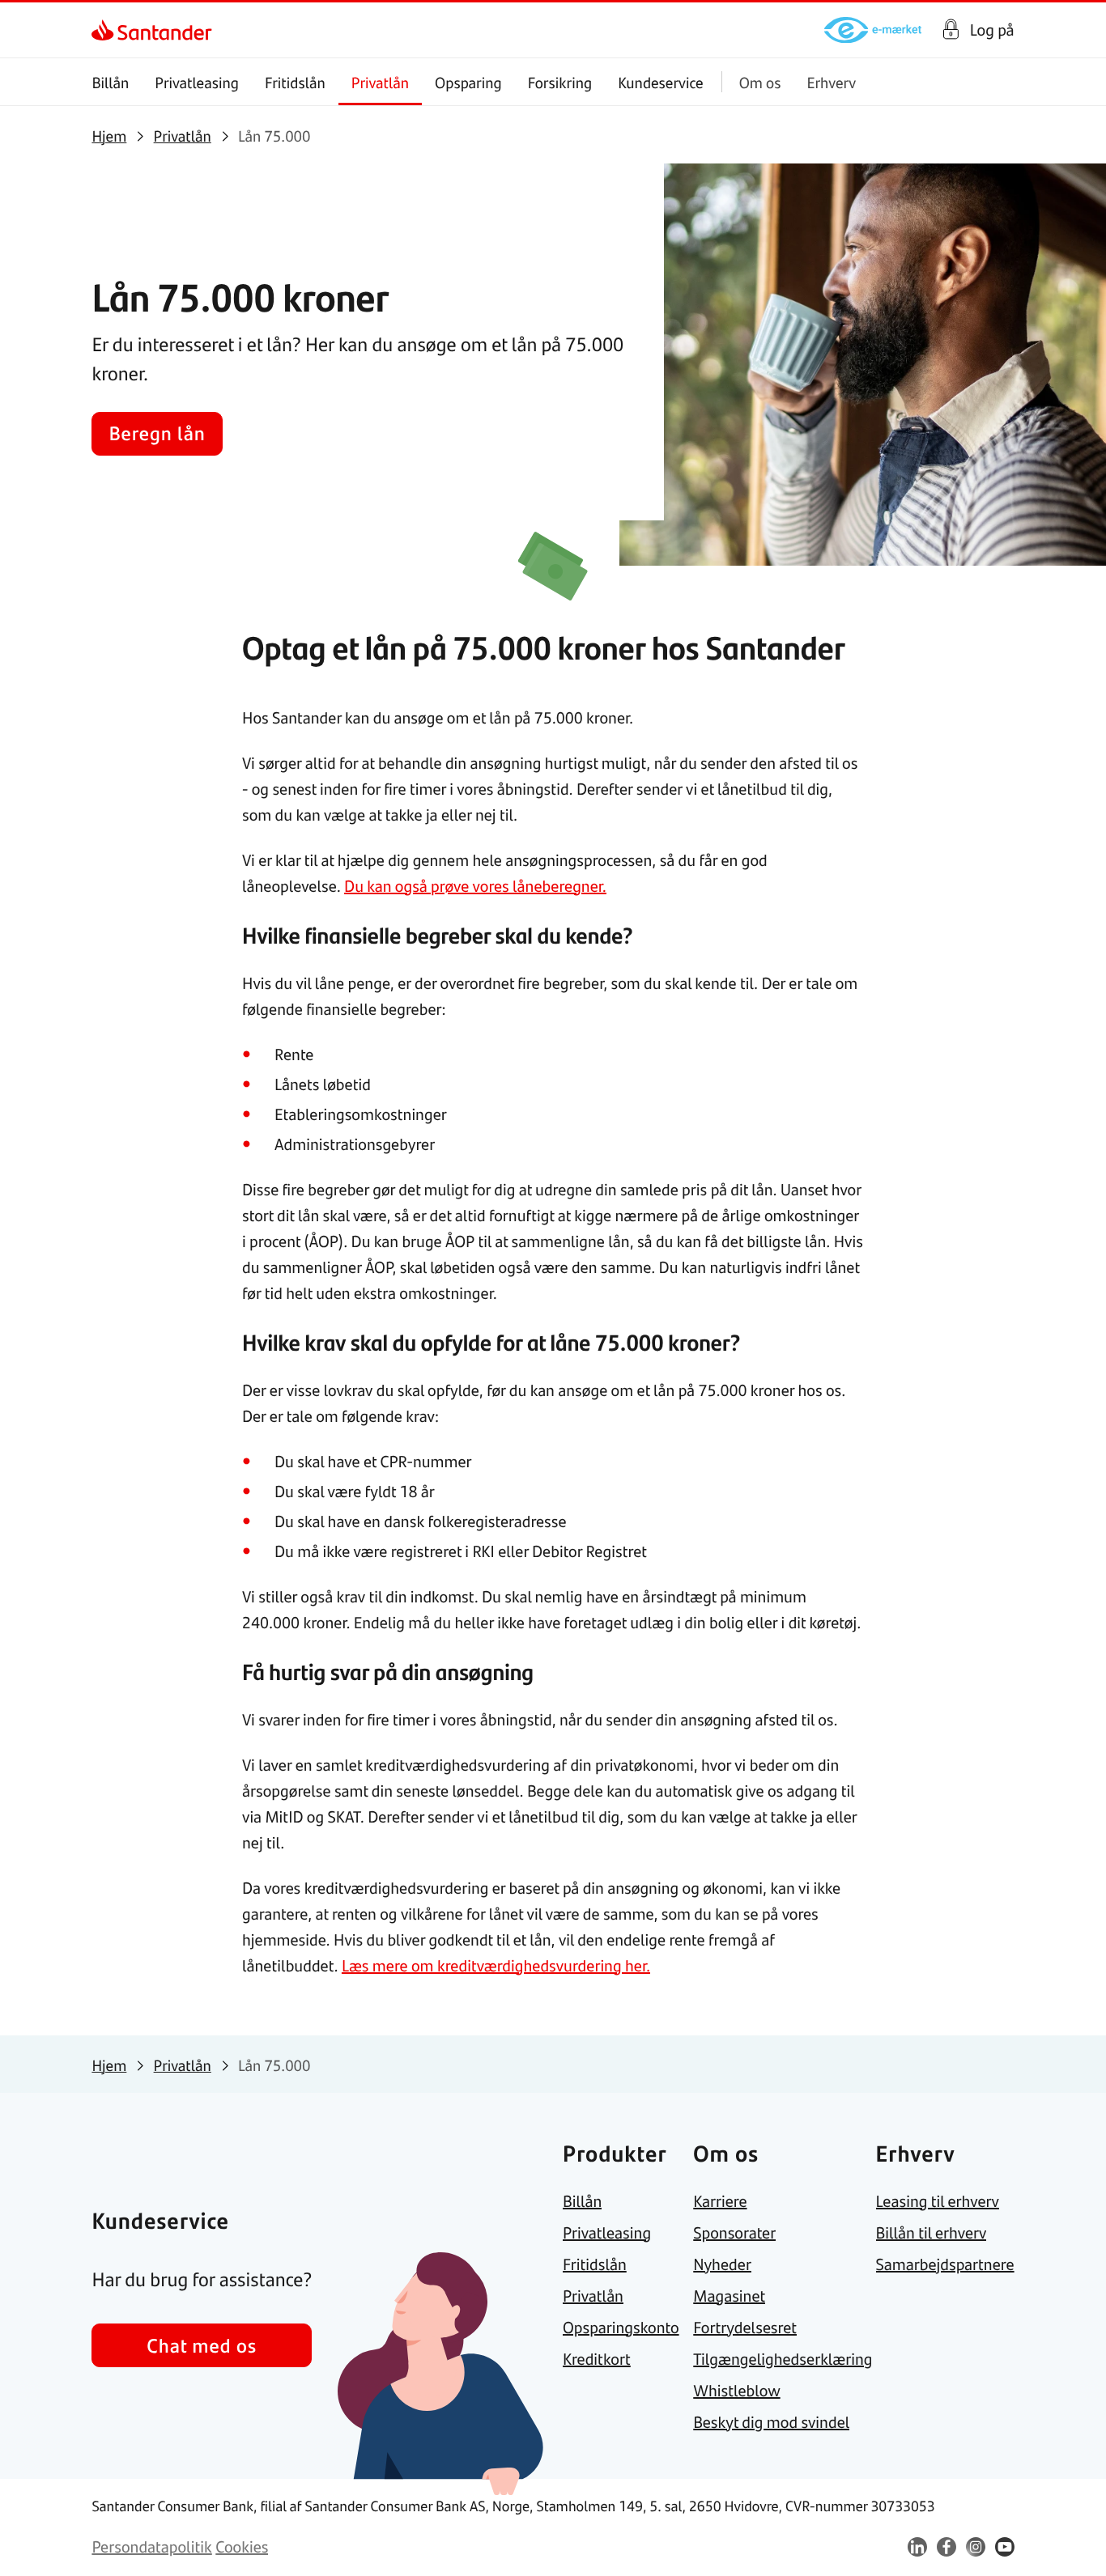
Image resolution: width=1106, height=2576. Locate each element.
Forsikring (560, 82)
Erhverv (831, 82)
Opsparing (468, 82)
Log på (992, 30)
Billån (110, 82)
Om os (760, 82)
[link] (106, 30)
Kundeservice (661, 82)
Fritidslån (295, 82)
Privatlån (380, 82)
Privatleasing (197, 82)
